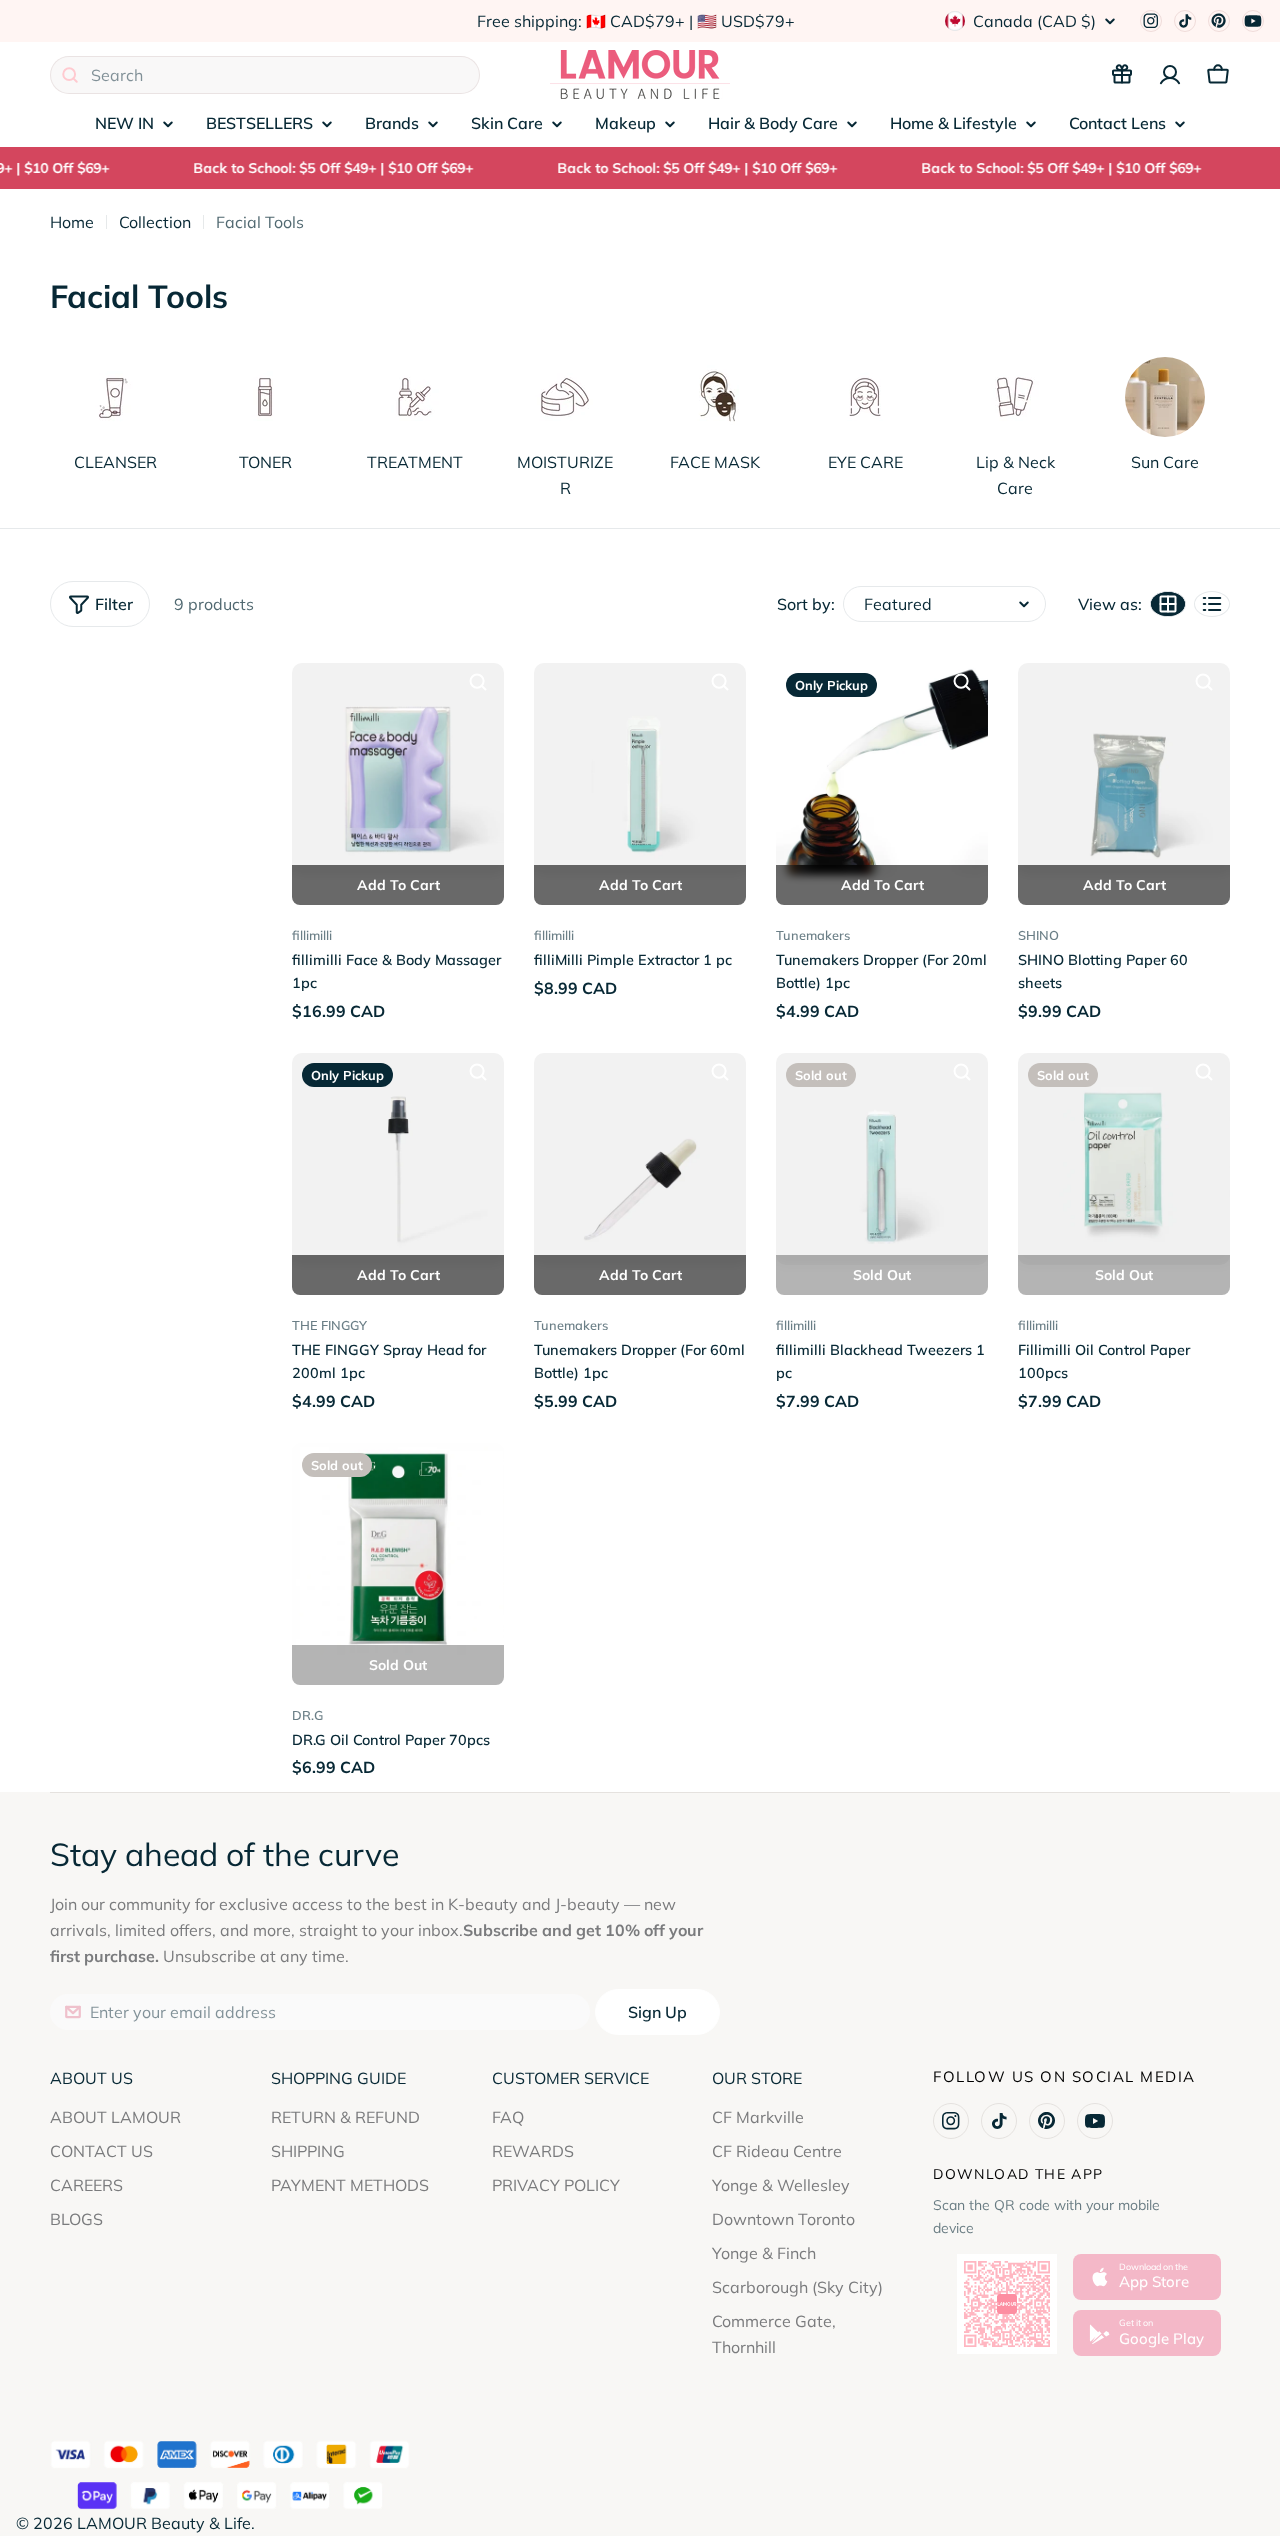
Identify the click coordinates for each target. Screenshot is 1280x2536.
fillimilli (312, 935)
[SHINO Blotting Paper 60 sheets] (1124, 769)
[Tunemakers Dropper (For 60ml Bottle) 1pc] (640, 1159)
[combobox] (265, 75)
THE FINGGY (329, 1325)
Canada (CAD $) (1034, 21)
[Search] (70, 75)
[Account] (1170, 75)
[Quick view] (478, 682)
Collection (155, 222)
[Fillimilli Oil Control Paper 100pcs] (1124, 1159)
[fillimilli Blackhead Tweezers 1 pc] (882, 1159)
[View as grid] (1168, 604)
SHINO (1038, 935)
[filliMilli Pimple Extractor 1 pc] (640, 769)
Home (72, 222)
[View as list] (1212, 604)
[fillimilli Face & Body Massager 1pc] (398, 769)
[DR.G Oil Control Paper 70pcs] (398, 1549)
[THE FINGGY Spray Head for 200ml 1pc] (398, 1159)
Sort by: (806, 604)
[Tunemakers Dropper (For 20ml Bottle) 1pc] (882, 769)
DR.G (307, 1715)
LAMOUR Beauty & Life (164, 2523)
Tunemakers (813, 935)
